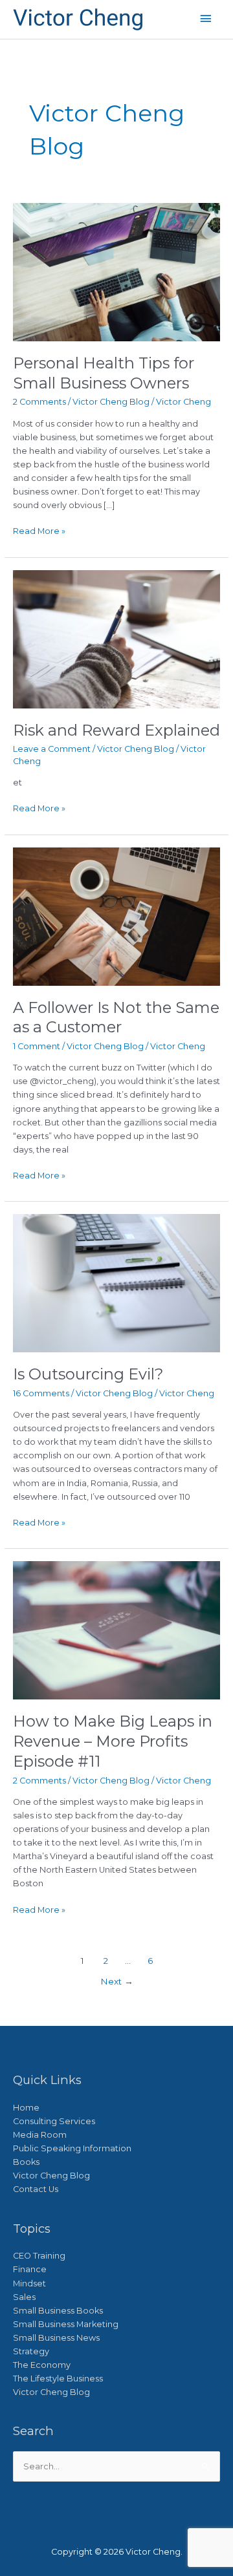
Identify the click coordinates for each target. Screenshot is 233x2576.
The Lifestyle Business (58, 2379)
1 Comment (37, 1046)
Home (26, 2108)
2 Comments (39, 402)
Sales (24, 2297)
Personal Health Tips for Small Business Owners (104, 373)
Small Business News (56, 2338)
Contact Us (36, 2189)
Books (26, 2162)
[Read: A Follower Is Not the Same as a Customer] (117, 916)
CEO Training (39, 2256)
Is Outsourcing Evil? (88, 1374)
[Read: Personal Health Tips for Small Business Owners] (117, 271)
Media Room (40, 2135)
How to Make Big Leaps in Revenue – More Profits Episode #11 (113, 1741)
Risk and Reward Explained (116, 730)
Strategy (31, 2351)
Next (117, 1981)
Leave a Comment (52, 749)
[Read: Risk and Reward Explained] (117, 638)
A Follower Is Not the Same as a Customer (116, 1017)
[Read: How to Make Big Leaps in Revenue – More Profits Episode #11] (117, 1630)
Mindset (29, 2283)
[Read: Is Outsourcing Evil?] (117, 1283)
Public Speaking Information (72, 2148)
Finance (30, 2269)
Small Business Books (58, 2311)
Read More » (39, 530)
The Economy (42, 2365)
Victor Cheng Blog (111, 402)
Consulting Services (54, 2121)
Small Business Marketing (66, 2324)
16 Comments (41, 1393)
